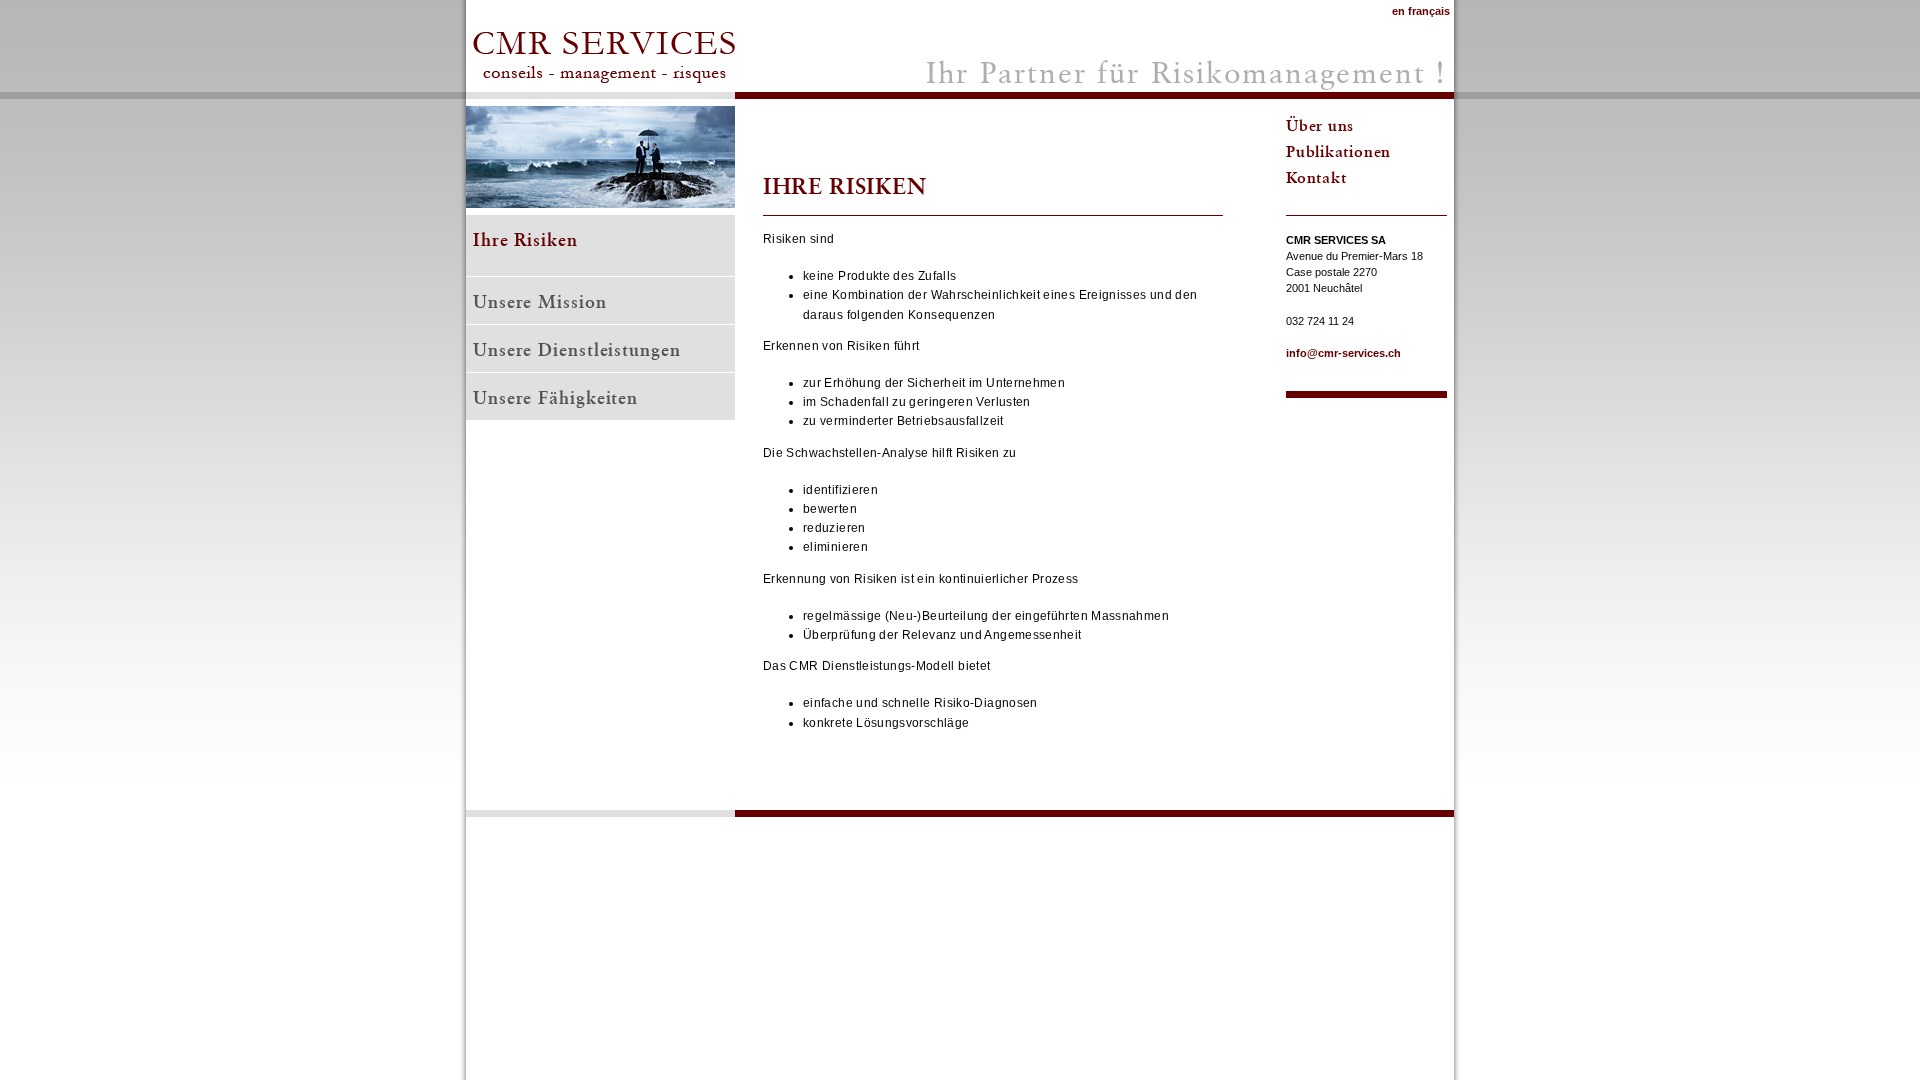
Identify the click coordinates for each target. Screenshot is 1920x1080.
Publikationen (1338, 151)
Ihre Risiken (525, 239)
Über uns (1320, 125)
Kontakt (1316, 177)
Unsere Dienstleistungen (577, 349)
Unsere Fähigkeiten (555, 397)
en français (1421, 11)
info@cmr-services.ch (1343, 353)
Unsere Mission (540, 301)
